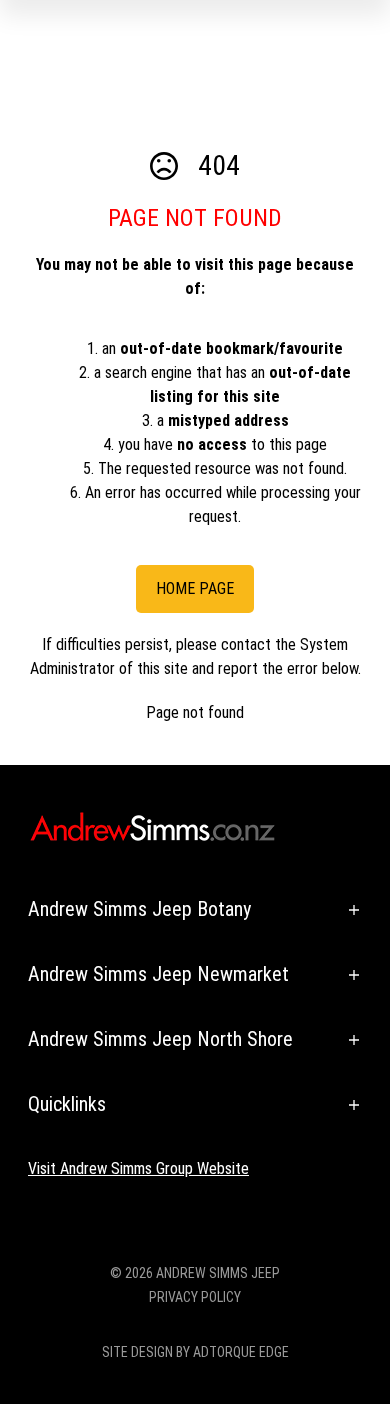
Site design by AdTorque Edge (195, 1352)
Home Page (195, 588)
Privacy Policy (195, 1297)
